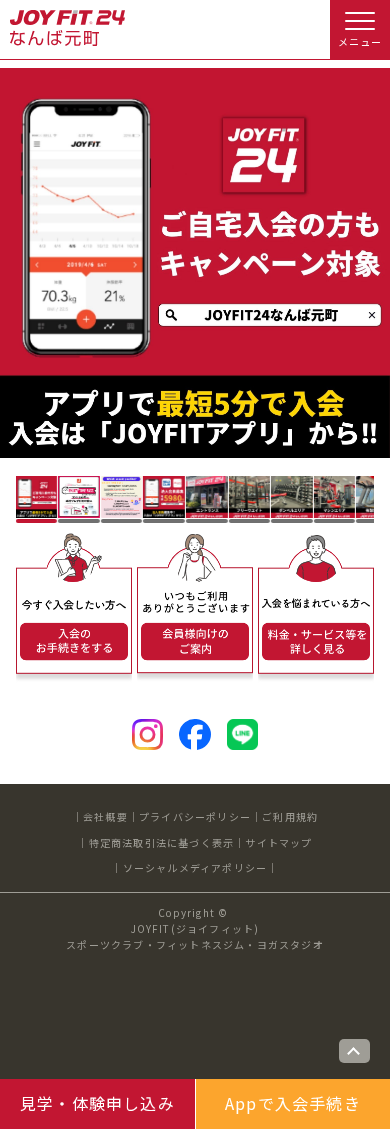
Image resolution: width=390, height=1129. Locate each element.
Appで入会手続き (293, 1103)
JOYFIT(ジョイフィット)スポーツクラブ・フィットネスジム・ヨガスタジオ (195, 936)
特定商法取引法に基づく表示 (162, 842)
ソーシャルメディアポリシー (195, 867)
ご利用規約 (290, 816)
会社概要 (105, 816)
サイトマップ (278, 842)
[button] (37, 497)
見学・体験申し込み (97, 1103)
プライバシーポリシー (195, 816)
